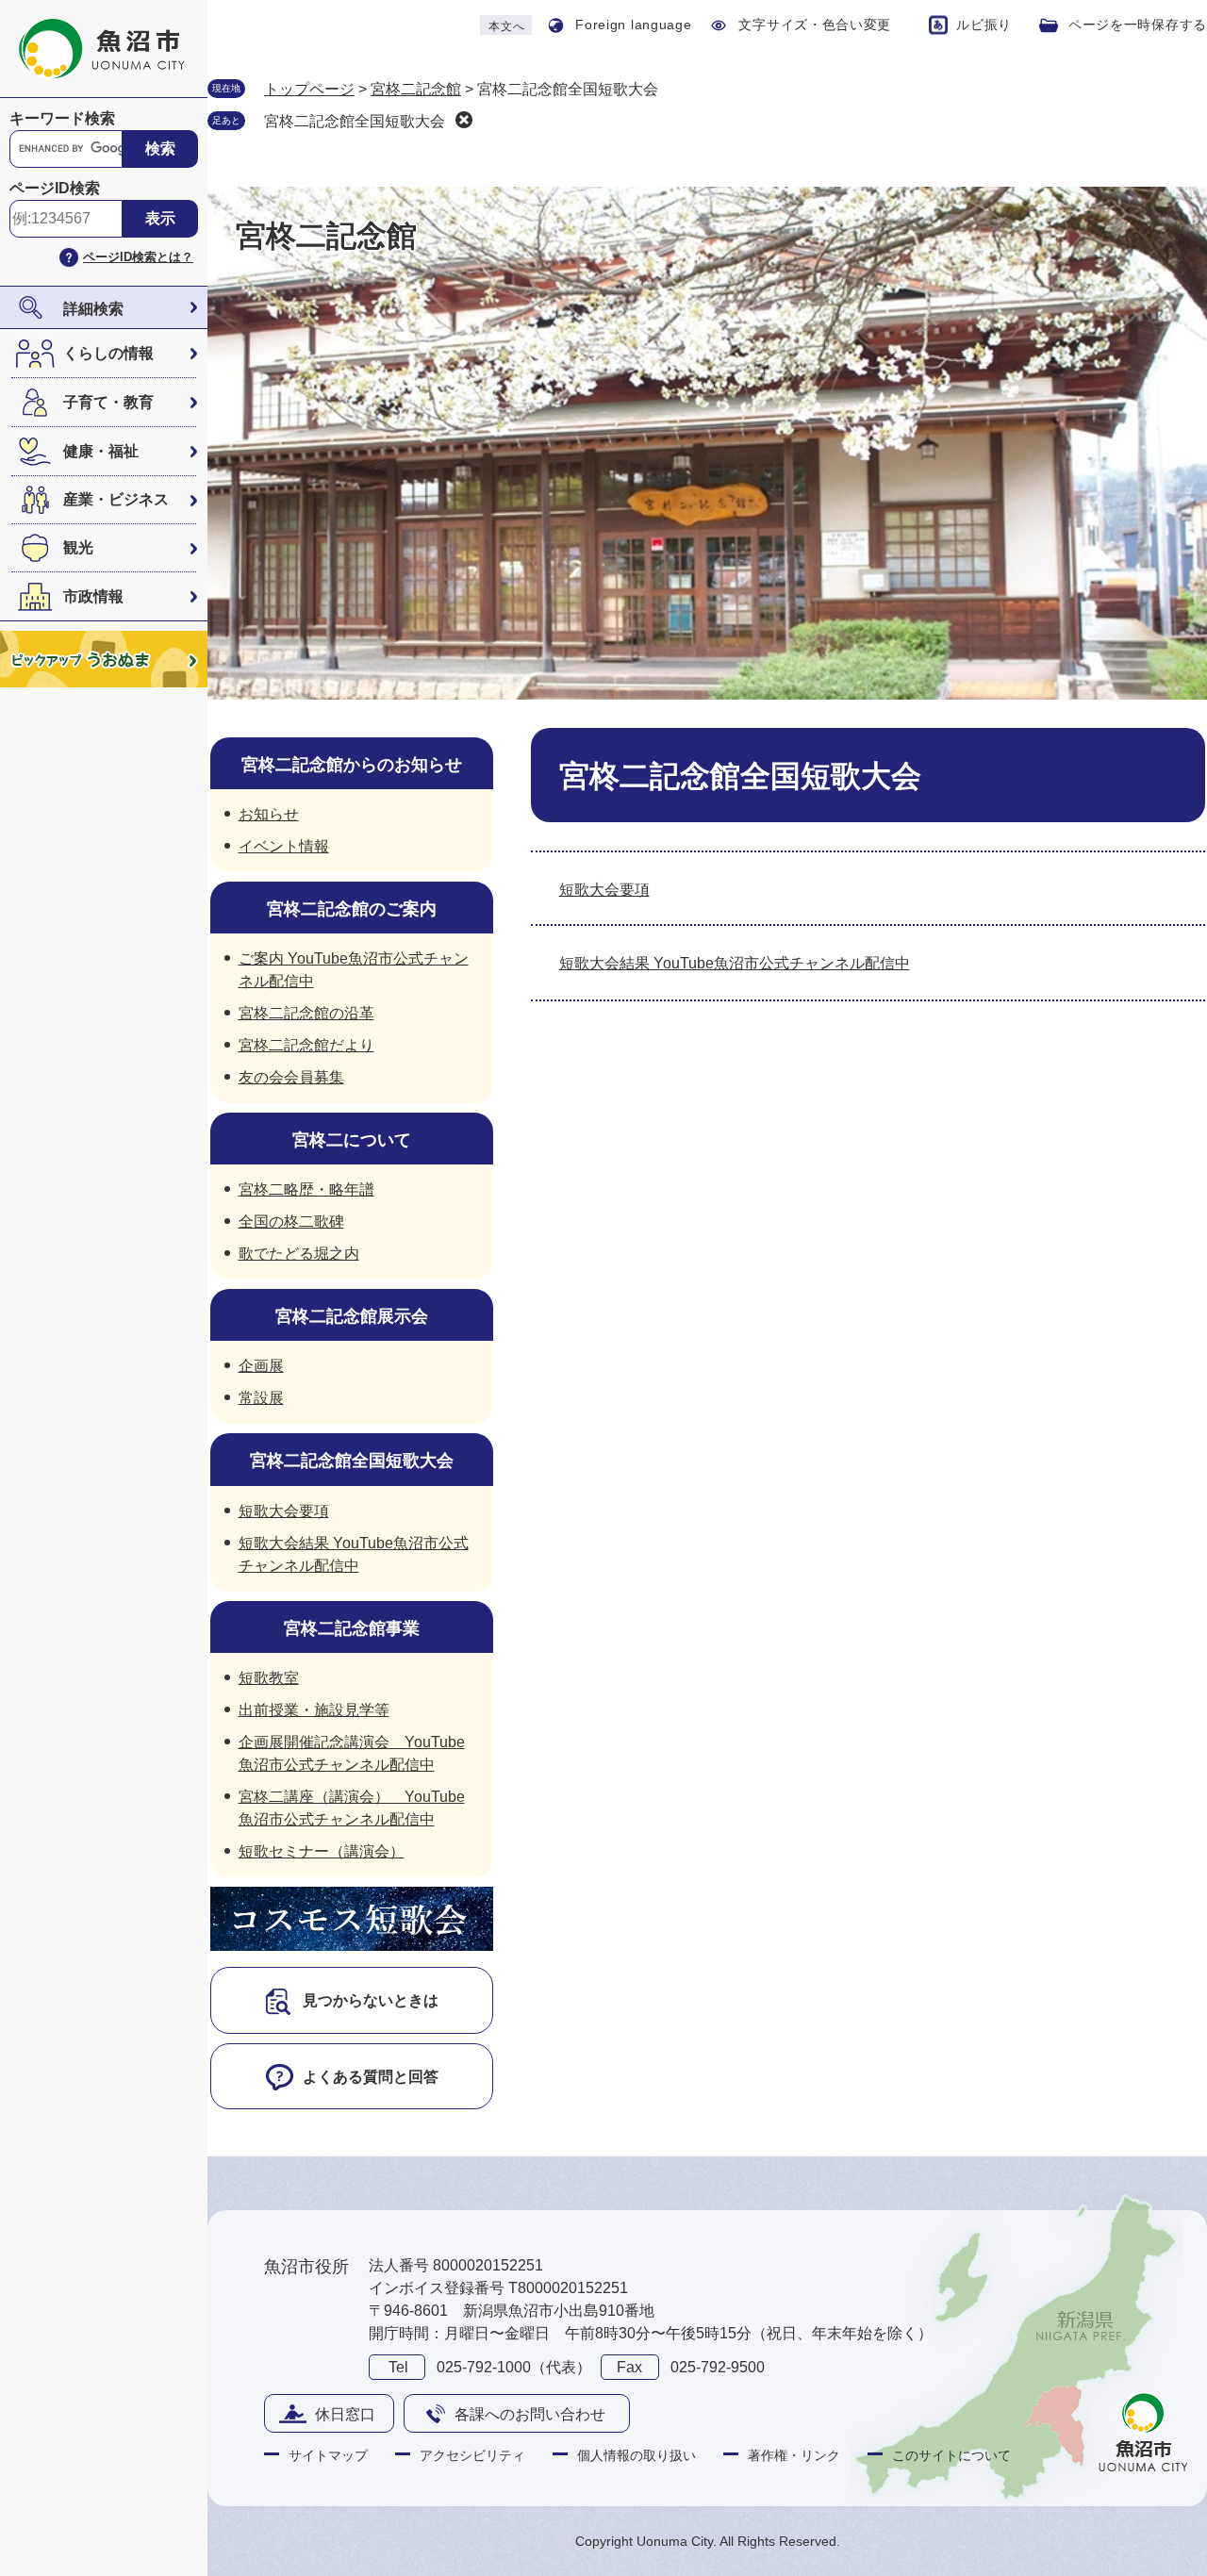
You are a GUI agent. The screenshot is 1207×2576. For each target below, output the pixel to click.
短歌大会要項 (604, 890)
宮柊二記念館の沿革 (306, 1013)
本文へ (506, 26)
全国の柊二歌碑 (291, 1222)
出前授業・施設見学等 (314, 1710)
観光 (78, 547)
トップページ (309, 89)
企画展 (261, 1366)
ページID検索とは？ (138, 257)
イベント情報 (284, 846)
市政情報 (93, 596)
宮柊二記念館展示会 (352, 1316)
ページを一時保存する (1138, 25)
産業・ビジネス (116, 499)
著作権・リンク (794, 2455)
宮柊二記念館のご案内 (352, 909)
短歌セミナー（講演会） (322, 1851)
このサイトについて (951, 2455)
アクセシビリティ (472, 2455)
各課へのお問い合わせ (530, 2414)
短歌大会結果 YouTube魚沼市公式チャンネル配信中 (735, 963)
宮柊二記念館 (416, 89)
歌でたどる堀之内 (299, 1254)
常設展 (261, 1398)
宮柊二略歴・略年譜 (306, 1189)
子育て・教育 (108, 402)
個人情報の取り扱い (637, 2455)
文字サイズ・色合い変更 (815, 25)
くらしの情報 (108, 353)
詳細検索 (93, 309)
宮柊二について (352, 1140)
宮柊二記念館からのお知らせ (352, 765)
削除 (464, 120)
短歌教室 (269, 1678)
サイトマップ (328, 2455)
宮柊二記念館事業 (352, 1628)
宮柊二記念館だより (306, 1045)
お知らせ (269, 814)
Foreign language (633, 25)
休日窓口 (345, 2414)
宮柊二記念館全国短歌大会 (355, 121)
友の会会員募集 (291, 1077)
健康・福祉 (101, 451)
